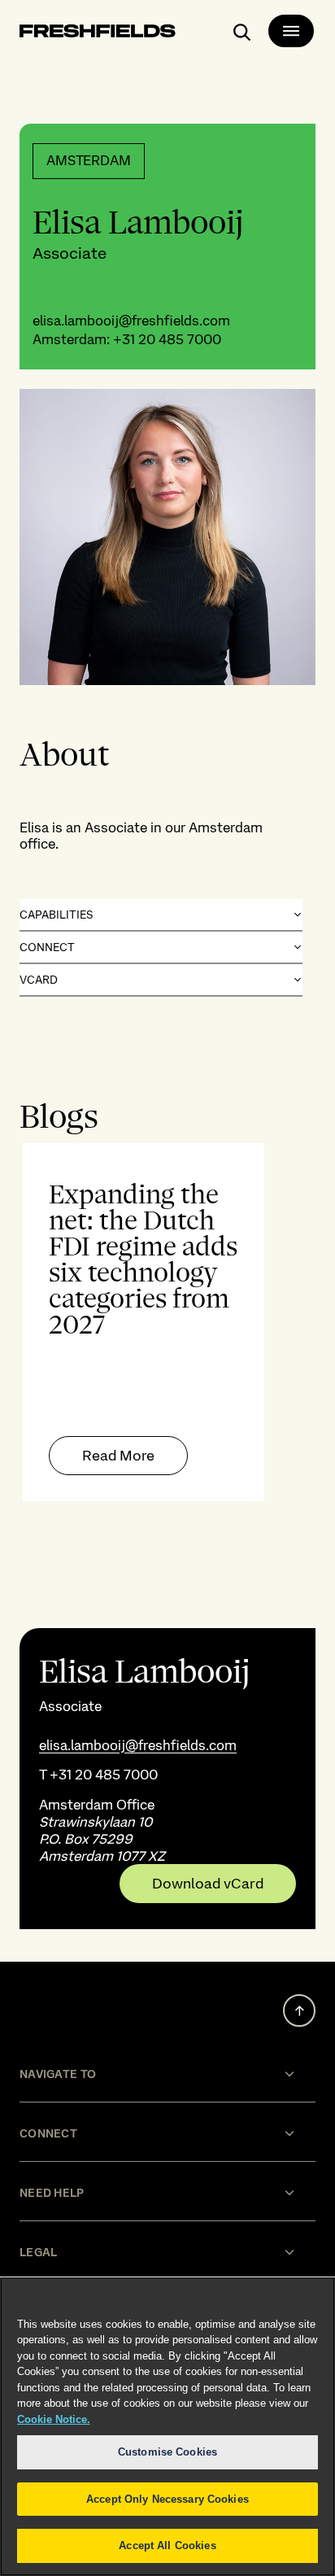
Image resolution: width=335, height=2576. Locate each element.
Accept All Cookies (167, 2545)
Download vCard (208, 1884)
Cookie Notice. (54, 2419)
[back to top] (299, 2011)
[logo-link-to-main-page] (98, 34)
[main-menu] (291, 31)
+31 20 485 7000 (167, 339)
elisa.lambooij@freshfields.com (131, 321)
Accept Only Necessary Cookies (167, 2499)
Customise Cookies (167, 2452)
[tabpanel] (167, 1322)
